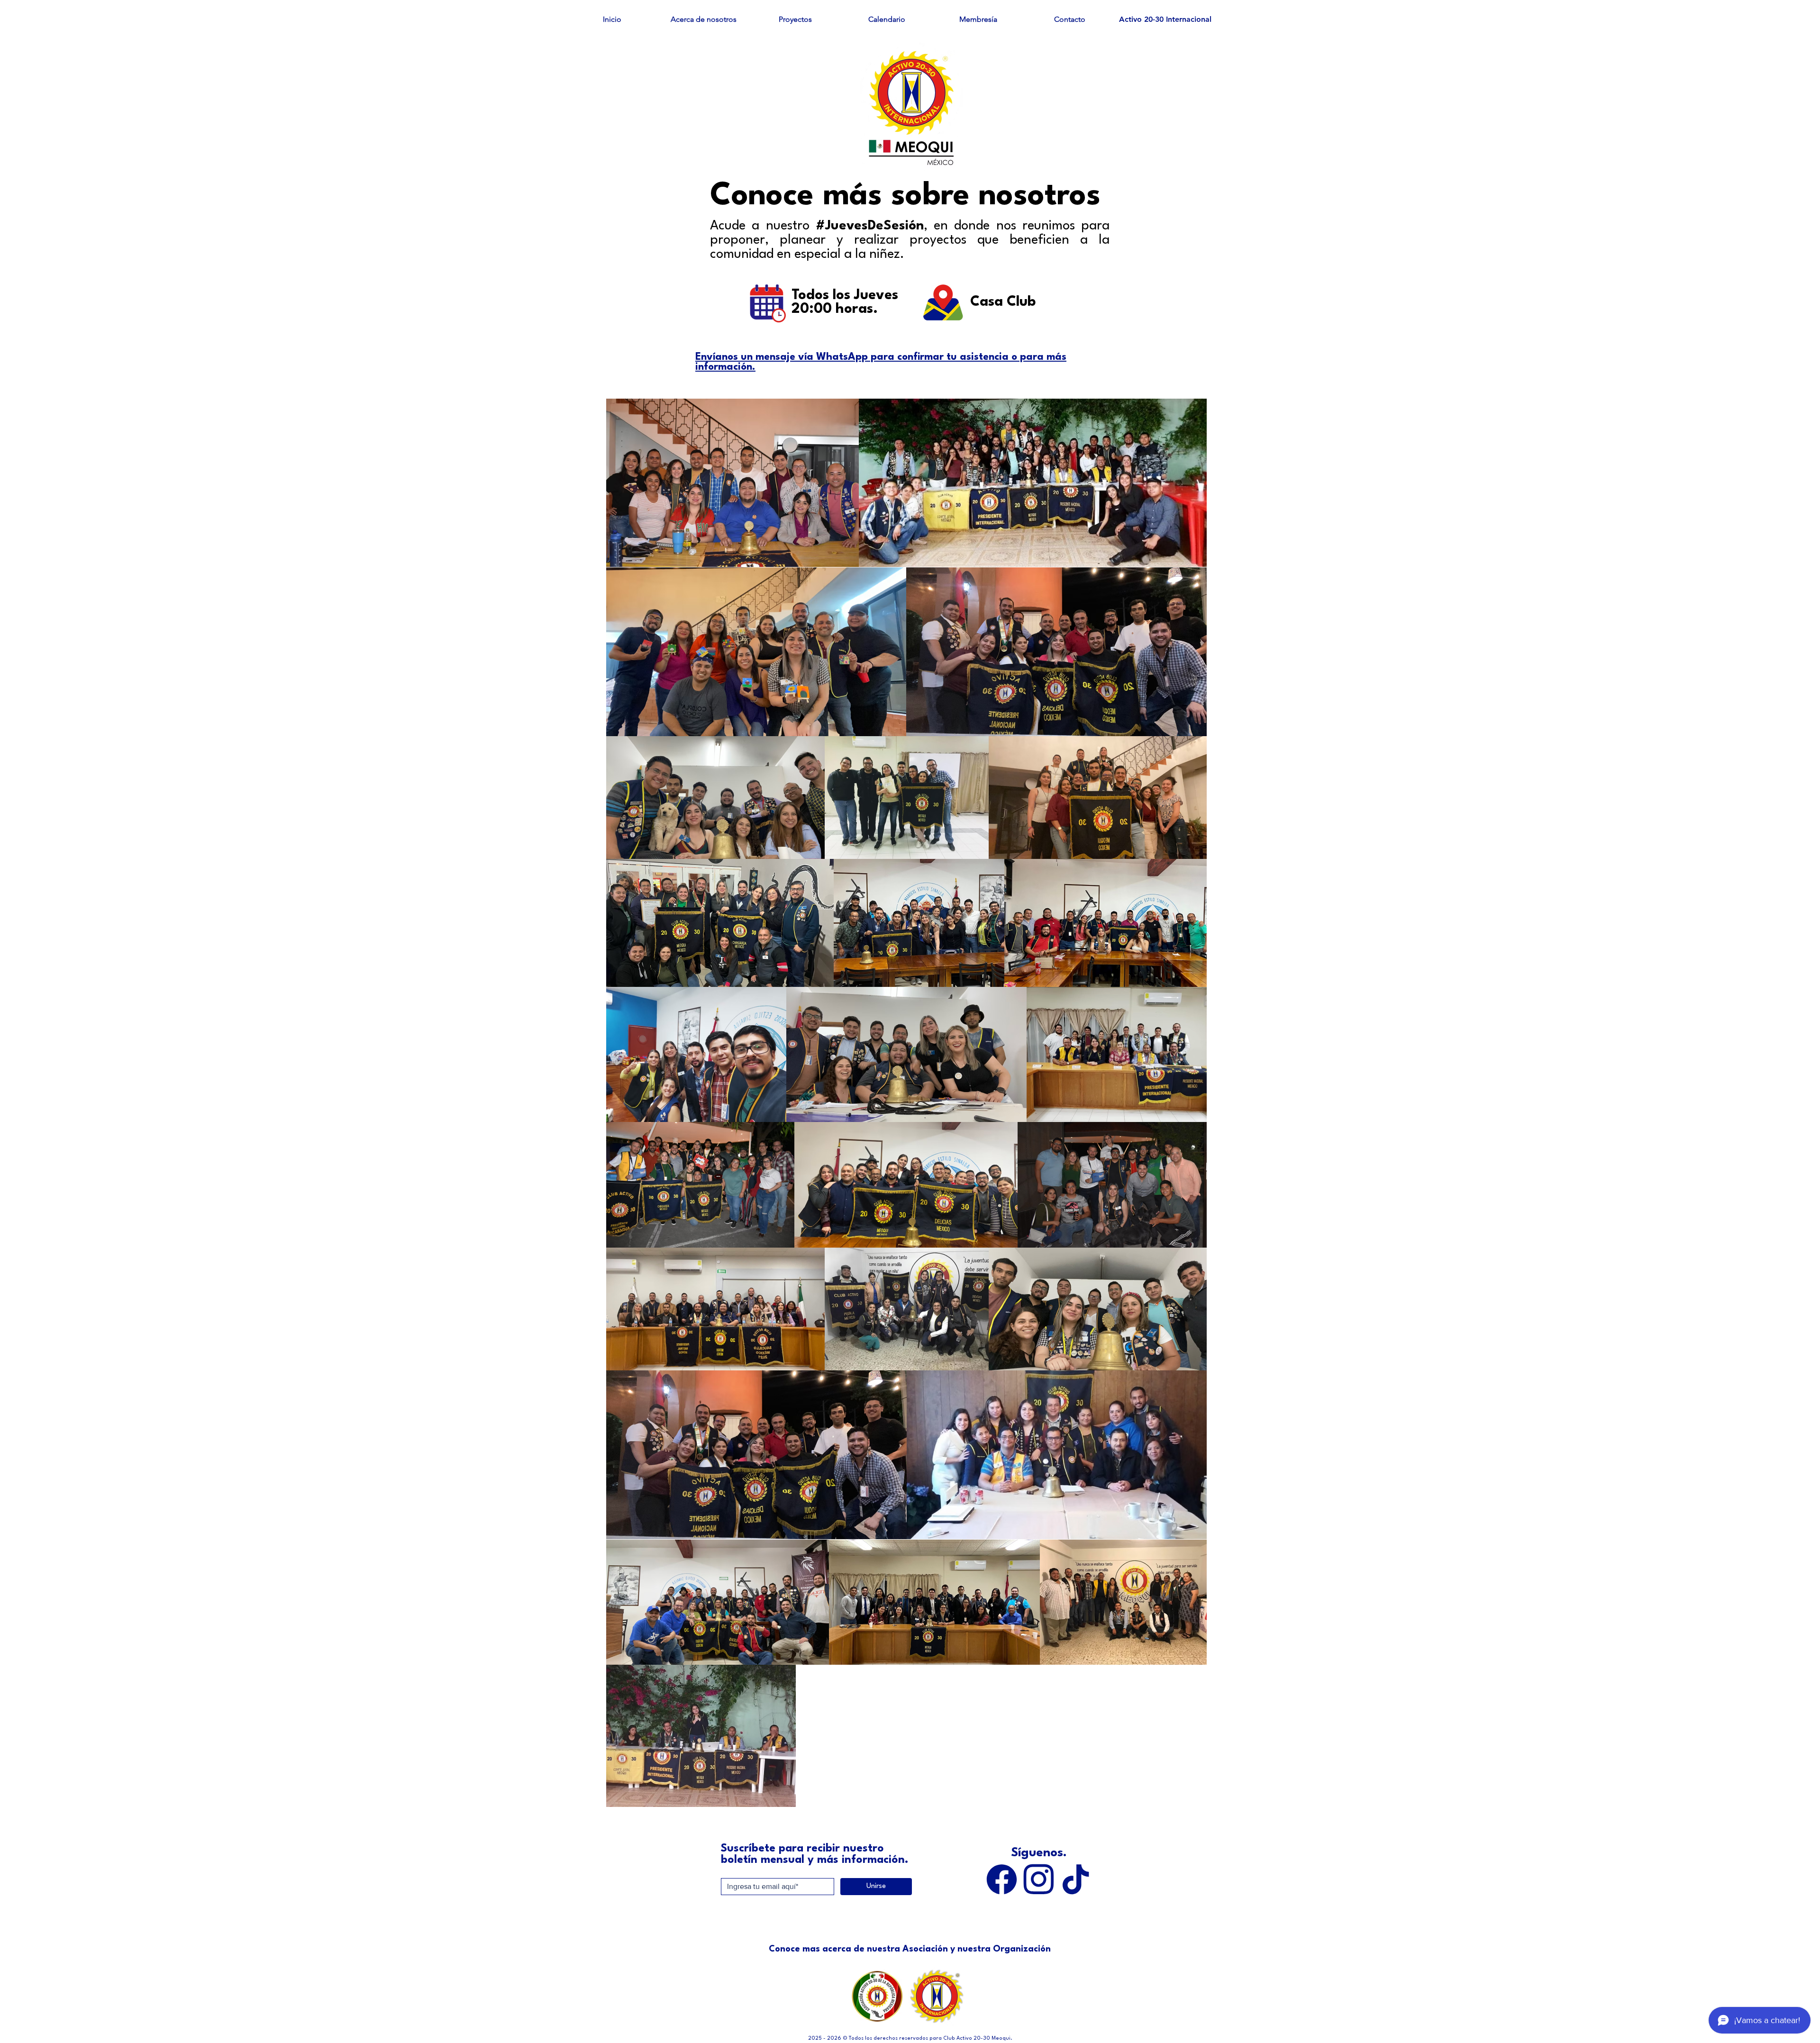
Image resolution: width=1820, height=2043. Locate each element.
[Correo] (1038, 1879)
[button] (704, 19)
